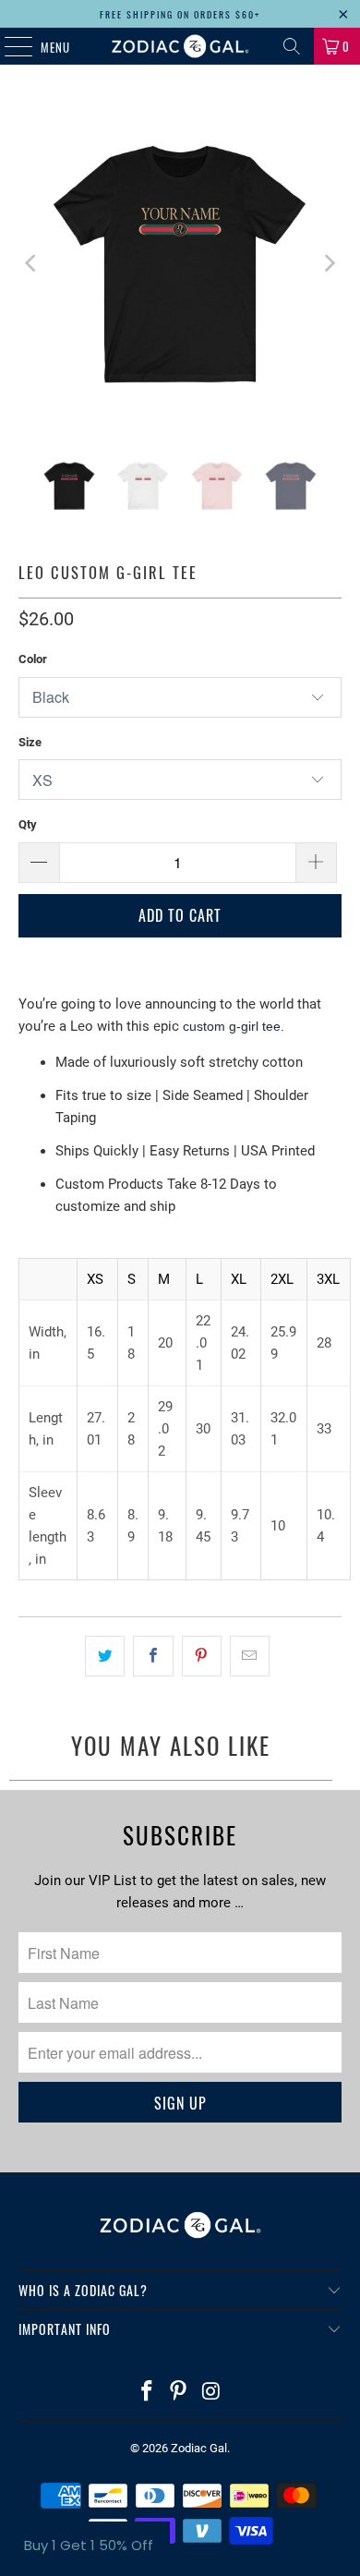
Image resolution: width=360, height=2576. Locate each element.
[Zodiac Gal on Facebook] (147, 2393)
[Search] (292, 46)
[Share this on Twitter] (105, 1656)
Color (33, 659)
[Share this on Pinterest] (202, 1656)
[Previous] (32, 264)
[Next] (328, 264)
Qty (28, 824)
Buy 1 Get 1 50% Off (89, 2545)
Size (30, 742)
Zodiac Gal (199, 2448)
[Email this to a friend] (250, 1656)
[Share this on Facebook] (153, 1656)
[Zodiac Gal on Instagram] (211, 2393)
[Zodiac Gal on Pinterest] (179, 2393)
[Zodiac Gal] (180, 46)
